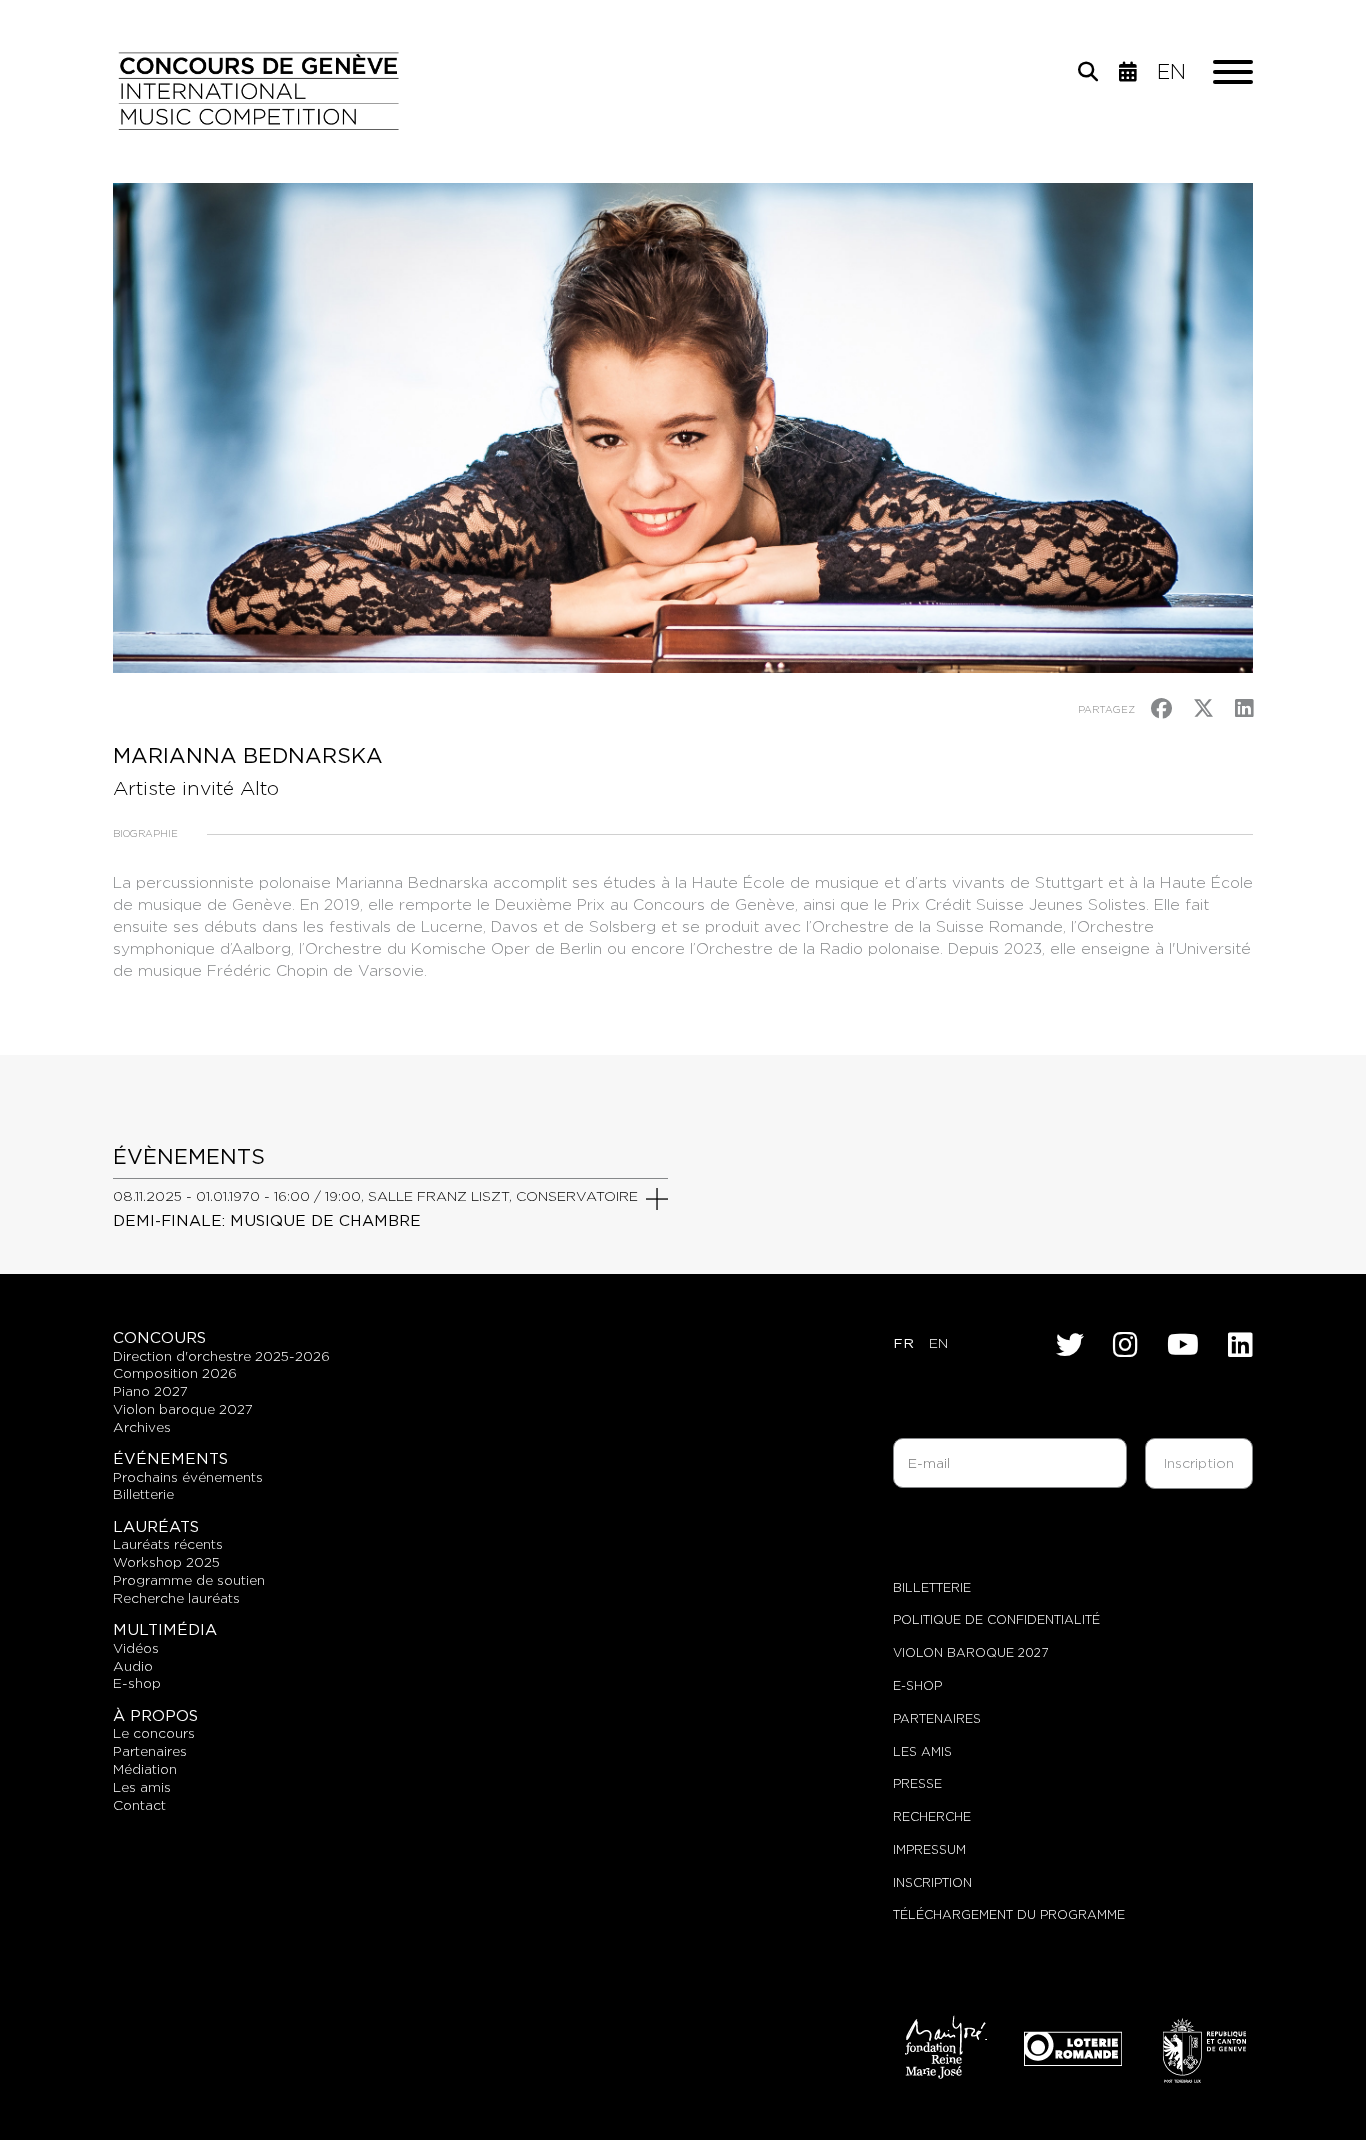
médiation (145, 1769)
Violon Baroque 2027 (970, 1652)
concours (159, 1337)
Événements (170, 1458)
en (1171, 72)
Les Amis (922, 1751)
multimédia (165, 1629)
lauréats (156, 1526)
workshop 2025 (166, 1562)
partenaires (150, 1751)
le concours (154, 1733)
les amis (142, 1787)
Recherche (932, 1816)
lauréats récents (168, 1544)
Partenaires (937, 1718)
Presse (917, 1783)
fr (903, 1343)
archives (142, 1427)
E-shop (137, 1683)
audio (133, 1666)
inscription (932, 1882)
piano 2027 (150, 1391)
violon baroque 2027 (183, 1409)
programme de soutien (189, 1580)
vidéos (136, 1648)
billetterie (143, 1494)
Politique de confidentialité (996, 1619)
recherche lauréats (176, 1598)
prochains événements (188, 1477)
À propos (155, 1715)
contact (139, 1805)
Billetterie (932, 1587)
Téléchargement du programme (1009, 1914)
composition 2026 (175, 1373)
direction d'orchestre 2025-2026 (221, 1356)
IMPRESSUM (929, 1849)
